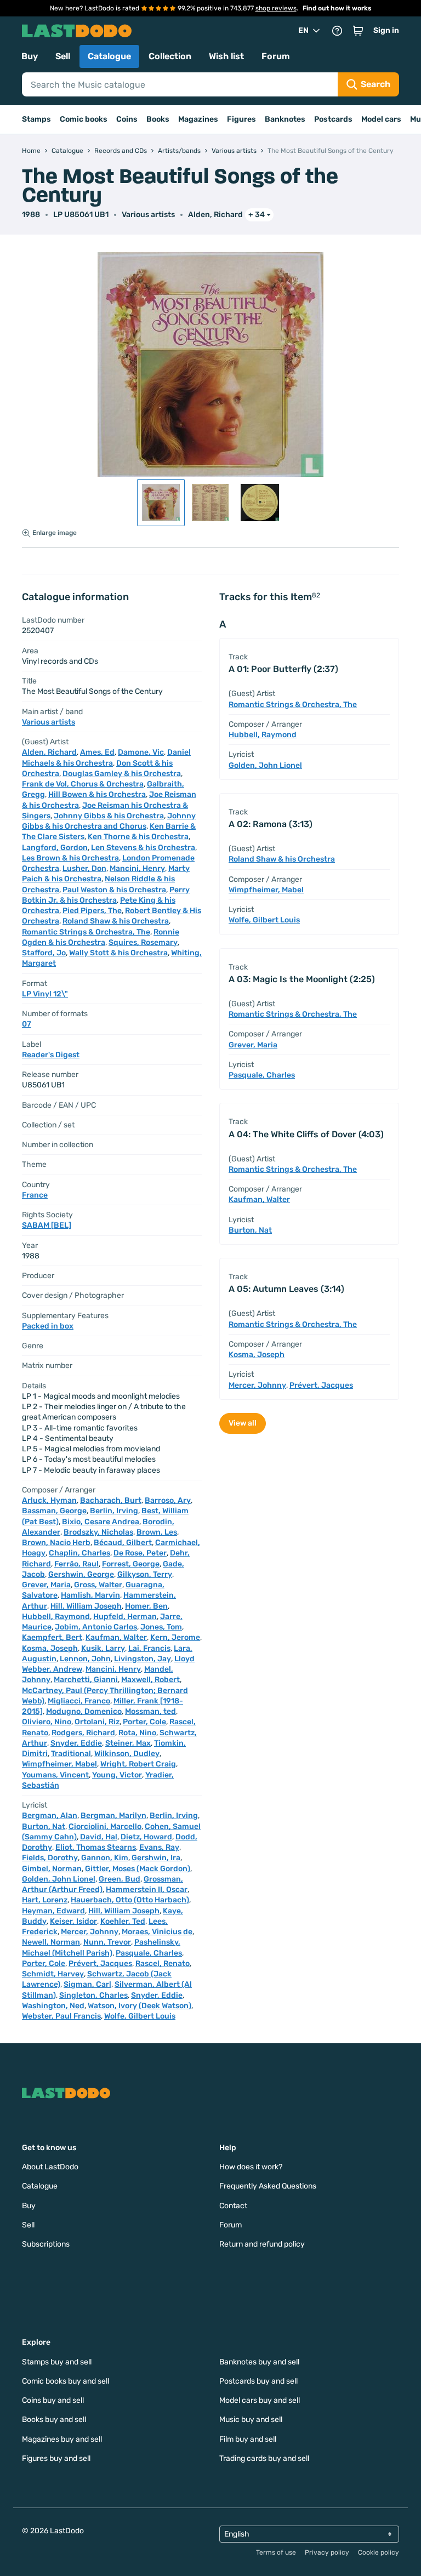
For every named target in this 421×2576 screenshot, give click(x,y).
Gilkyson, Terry (145, 1574)
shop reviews (276, 8)
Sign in (386, 30)
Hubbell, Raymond (56, 1617)
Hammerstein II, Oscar (147, 1890)
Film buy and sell (248, 2439)
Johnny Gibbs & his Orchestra (109, 816)
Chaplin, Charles (79, 1553)
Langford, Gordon (55, 848)
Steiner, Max (128, 1743)
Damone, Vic (141, 752)
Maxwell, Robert (150, 1680)
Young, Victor (117, 1775)
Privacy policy (327, 2552)
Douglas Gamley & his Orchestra (122, 774)
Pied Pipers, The (92, 911)
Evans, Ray (159, 1847)
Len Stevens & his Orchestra (143, 848)
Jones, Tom (161, 1627)
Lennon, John (85, 1659)
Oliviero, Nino (47, 1722)
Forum (276, 56)
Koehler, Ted (123, 1921)
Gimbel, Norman (52, 1869)
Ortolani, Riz (97, 1722)
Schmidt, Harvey (53, 1974)
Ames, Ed (97, 752)
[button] (358, 31)
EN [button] (303, 30)
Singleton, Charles (93, 1995)
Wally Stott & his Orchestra (118, 953)
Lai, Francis (149, 1648)
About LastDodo (50, 2167)
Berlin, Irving (114, 1511)
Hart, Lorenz (45, 1900)
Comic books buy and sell (66, 2381)
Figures (241, 119)
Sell (63, 56)
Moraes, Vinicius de (157, 1932)
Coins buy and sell (53, 2400)
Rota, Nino (137, 1733)
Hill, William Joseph (86, 1606)
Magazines (198, 119)
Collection (170, 56)
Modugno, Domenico (84, 1711)
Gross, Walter (98, 1585)
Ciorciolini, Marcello (105, 1826)
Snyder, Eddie (76, 1743)
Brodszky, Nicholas (98, 1532)
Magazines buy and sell (62, 2439)
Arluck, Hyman (49, 1500)
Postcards (333, 119)
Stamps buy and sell (57, 2362)
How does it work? (251, 2167)
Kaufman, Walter (116, 1637)
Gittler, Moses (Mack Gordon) (138, 1869)
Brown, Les (157, 1532)
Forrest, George (131, 1564)
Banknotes (285, 119)
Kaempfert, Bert (52, 1637)
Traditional (71, 1754)
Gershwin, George (81, 1574)
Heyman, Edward (53, 1911)
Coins (127, 119)
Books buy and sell (54, 2420)
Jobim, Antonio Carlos (96, 1627)
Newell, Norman (51, 1942)
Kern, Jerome (175, 1637)
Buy (30, 56)
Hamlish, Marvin (90, 1595)
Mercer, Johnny (90, 1932)
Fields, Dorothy (50, 1858)
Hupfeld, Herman (125, 1617)
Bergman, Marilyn (113, 1816)
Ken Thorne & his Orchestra (138, 837)
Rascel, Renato (163, 1964)
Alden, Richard (215, 215)
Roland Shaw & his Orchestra (116, 921)
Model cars (381, 119)
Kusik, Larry (103, 1648)
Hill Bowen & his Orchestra (97, 794)
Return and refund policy (262, 2244)
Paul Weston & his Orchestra (114, 890)
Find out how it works (337, 8)
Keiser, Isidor (73, 1921)
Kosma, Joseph (50, 1648)
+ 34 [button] (257, 215)
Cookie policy (379, 2552)
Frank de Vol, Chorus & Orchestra (83, 784)
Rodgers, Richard (83, 1733)
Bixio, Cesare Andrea (101, 1522)
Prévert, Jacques (100, 1964)
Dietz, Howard (146, 1837)
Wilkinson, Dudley (127, 1754)
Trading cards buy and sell (264, 2458)
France (35, 1195)
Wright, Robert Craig (138, 1764)
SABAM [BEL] (47, 1225)
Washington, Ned (53, 2006)
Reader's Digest (51, 1055)
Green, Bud (120, 1879)
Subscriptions (46, 2244)
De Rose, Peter (140, 1553)
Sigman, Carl (87, 1984)
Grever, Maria (46, 1585)
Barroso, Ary (168, 1500)
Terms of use (276, 2552)
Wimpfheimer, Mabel (59, 1764)
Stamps (36, 119)
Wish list (226, 56)
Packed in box (48, 1326)
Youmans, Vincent (55, 1775)
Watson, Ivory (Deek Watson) (140, 2006)
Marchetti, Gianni (86, 1680)
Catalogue (109, 56)
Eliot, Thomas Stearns (96, 1847)
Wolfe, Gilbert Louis (140, 2016)
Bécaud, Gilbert (123, 1543)
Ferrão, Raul (76, 1564)
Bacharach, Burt (111, 1500)
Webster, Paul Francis (61, 2016)
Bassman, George (54, 1511)
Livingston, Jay (143, 1659)
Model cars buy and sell (260, 2400)
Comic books (84, 119)
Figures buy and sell (56, 2458)
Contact (233, 2206)
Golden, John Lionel (59, 1879)
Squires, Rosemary (143, 942)
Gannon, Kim (105, 1858)
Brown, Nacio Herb (56, 1543)
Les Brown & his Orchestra (70, 858)
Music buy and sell (251, 2420)
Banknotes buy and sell (259, 2362)
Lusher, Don (84, 868)
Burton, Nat (44, 1826)
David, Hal (99, 1837)
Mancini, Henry (137, 868)
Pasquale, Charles (149, 1953)
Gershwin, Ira (156, 1858)
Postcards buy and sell (258, 2381)
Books (158, 119)
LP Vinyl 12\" (45, 994)
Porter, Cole (144, 1722)
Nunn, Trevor (107, 1942)
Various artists (148, 215)
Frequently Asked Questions (268, 2186)
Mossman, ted (150, 1711)
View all (243, 1423)
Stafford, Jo (44, 953)
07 (27, 1024)
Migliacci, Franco (79, 1701)
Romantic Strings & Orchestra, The (86, 932)
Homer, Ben (146, 1606)
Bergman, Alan (50, 1816)
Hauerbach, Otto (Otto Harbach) (130, 1900)
